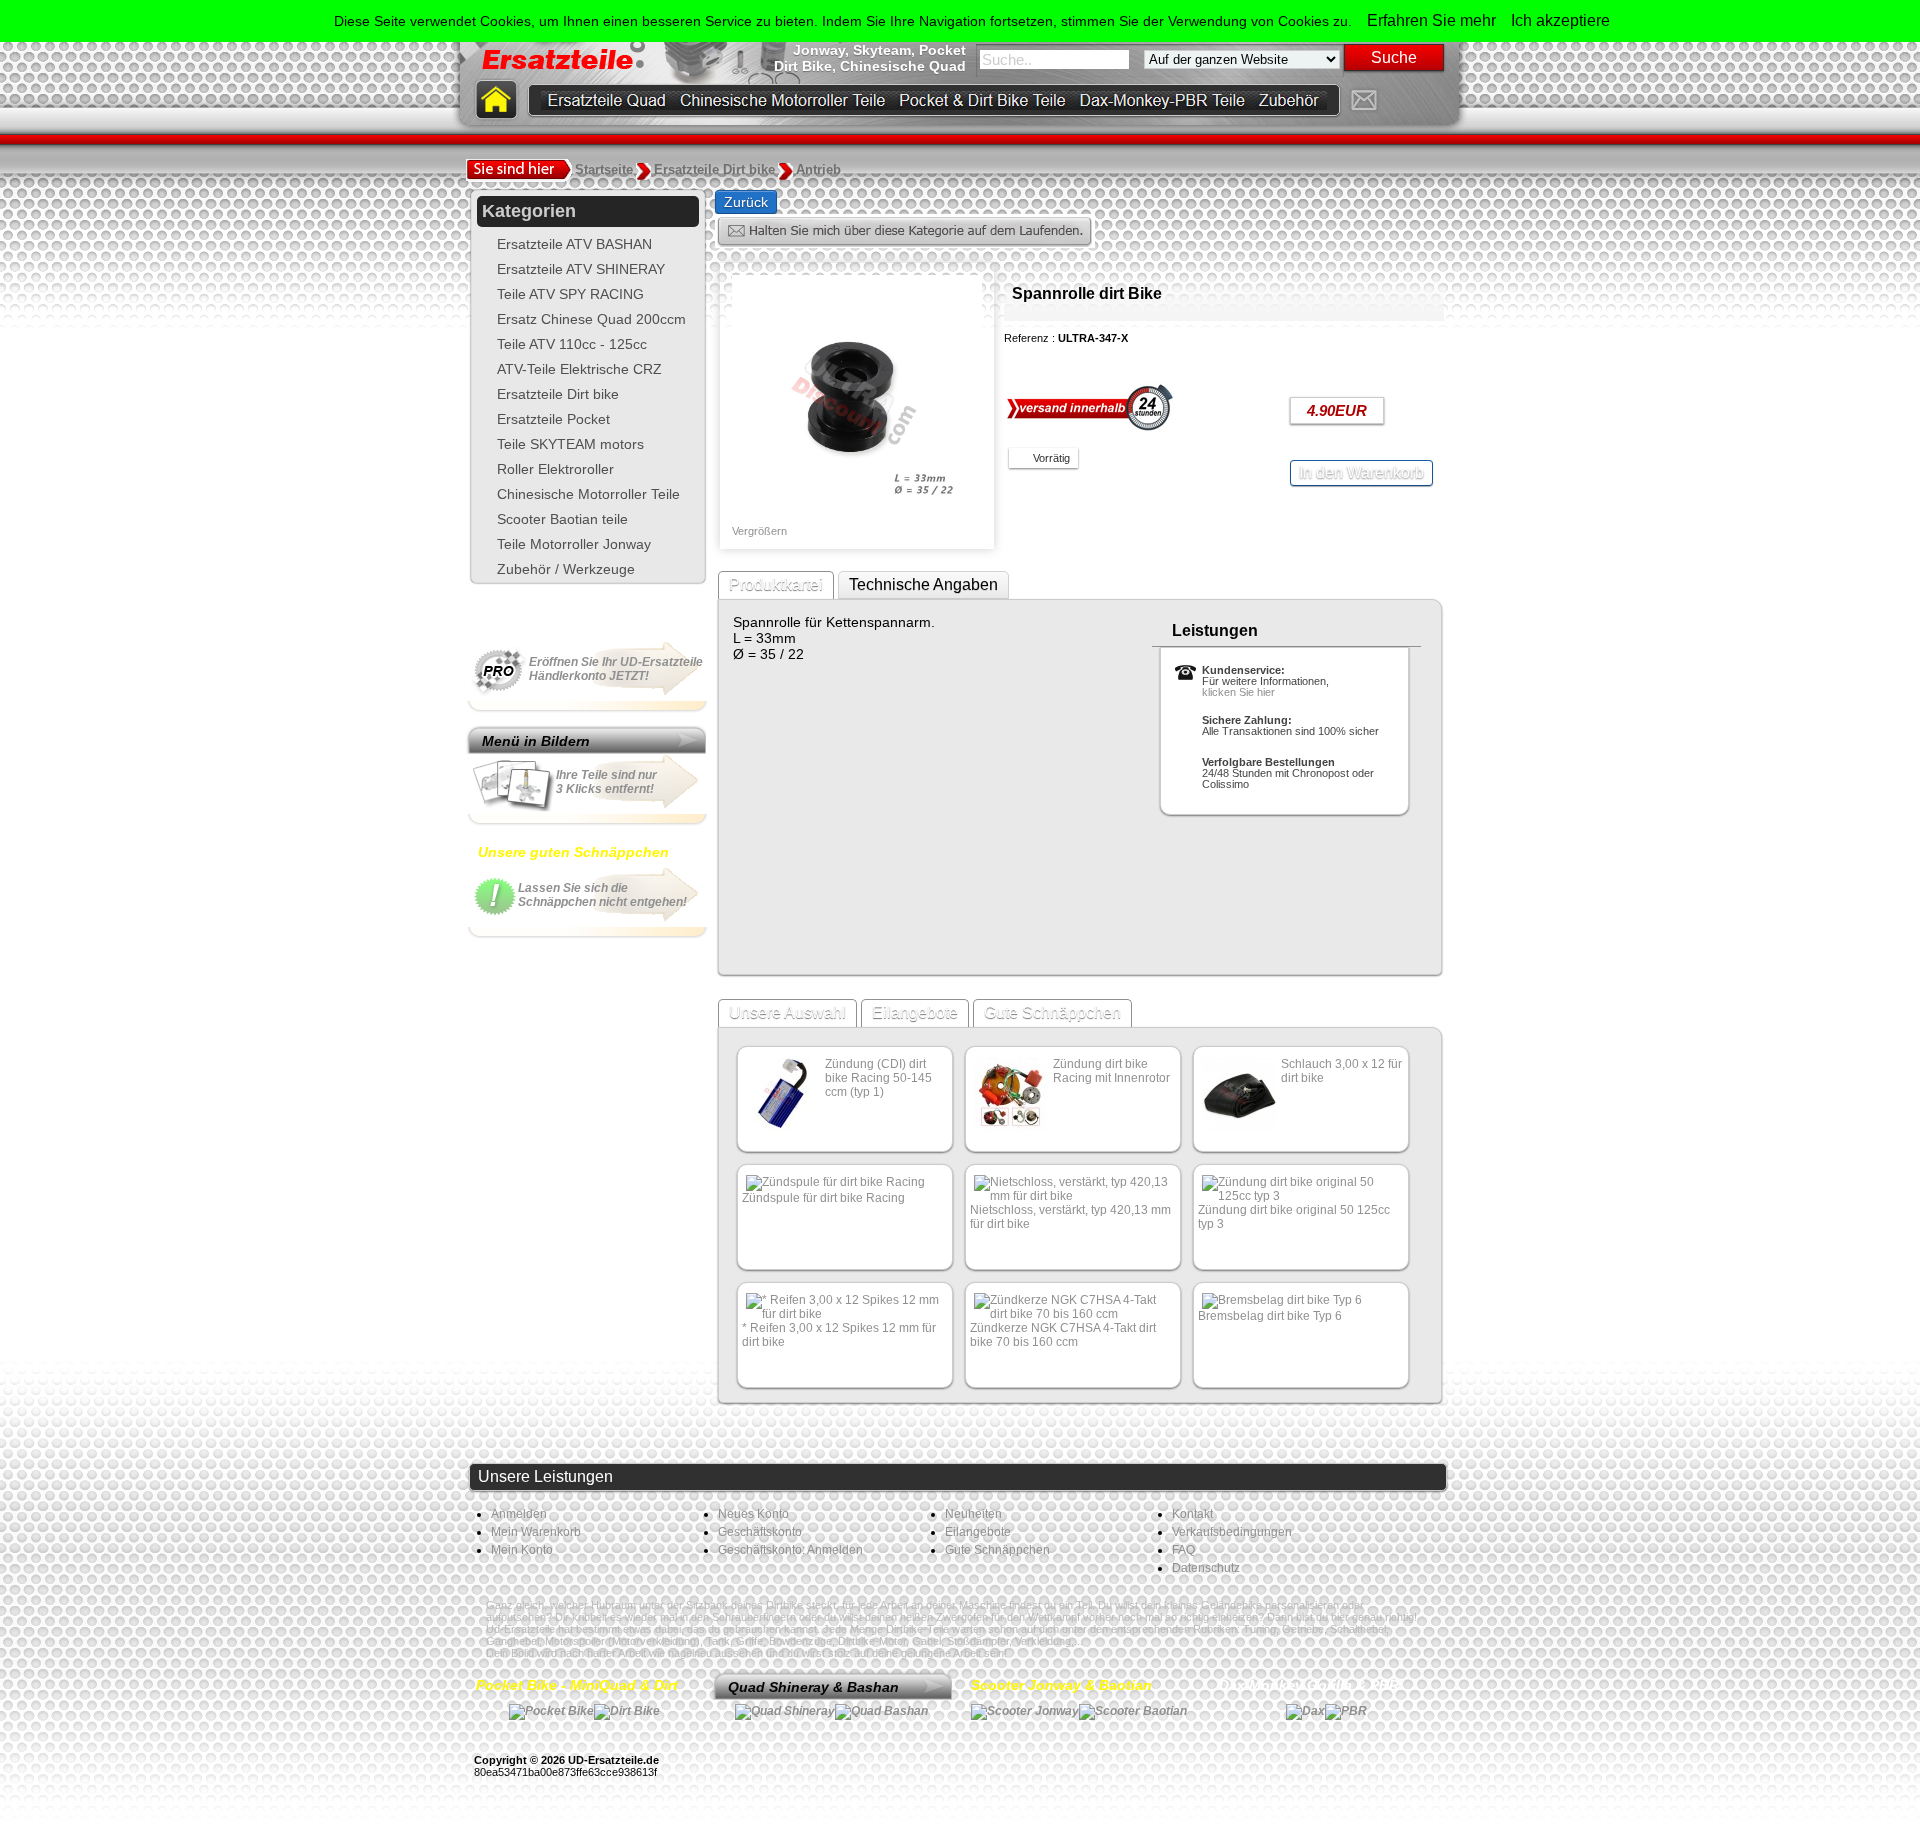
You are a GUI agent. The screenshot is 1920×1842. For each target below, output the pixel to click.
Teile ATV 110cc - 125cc (572, 344)
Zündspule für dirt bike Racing (823, 1198)
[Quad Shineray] (785, 1711)
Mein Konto (522, 1550)
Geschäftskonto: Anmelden (790, 1550)
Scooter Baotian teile (562, 519)
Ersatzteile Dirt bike (558, 394)
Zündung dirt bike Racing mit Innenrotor (1111, 1071)
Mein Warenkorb (536, 1532)
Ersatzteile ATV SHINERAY (581, 269)
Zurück (746, 202)
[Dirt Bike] (627, 1711)
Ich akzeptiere (1560, 20)
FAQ (1183, 1550)
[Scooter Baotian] (1133, 1711)
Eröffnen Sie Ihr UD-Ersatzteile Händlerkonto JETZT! (616, 669)
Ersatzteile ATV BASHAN (574, 244)
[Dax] (1305, 1711)
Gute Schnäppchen (1052, 1012)
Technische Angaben (923, 584)
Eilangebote (915, 1012)
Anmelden (519, 1514)
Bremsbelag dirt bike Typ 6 (1270, 1316)
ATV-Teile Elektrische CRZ (579, 369)
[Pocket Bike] (551, 1711)
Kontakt (1192, 1514)
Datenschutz (1206, 1568)
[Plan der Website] (1435, 100)
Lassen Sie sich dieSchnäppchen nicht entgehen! (602, 895)
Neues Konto (753, 1514)
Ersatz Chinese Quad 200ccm (591, 319)
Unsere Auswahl (787, 1012)
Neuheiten (973, 1514)
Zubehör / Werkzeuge (566, 569)
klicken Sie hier (1238, 692)
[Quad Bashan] (881, 1711)
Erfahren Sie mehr (1431, 20)
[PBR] (1346, 1711)
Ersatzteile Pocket (553, 419)
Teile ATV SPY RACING (570, 294)
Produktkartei (776, 584)
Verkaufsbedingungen (1232, 1532)
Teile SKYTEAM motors (570, 444)
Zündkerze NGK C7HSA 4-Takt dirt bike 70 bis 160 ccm (1063, 1335)
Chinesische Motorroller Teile (588, 494)
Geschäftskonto (760, 1532)
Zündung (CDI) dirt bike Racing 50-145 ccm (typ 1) (878, 1078)
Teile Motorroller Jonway (574, 544)
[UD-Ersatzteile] (1399, 100)
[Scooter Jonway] (1025, 1711)
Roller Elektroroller (555, 469)
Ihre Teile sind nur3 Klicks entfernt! (606, 782)
